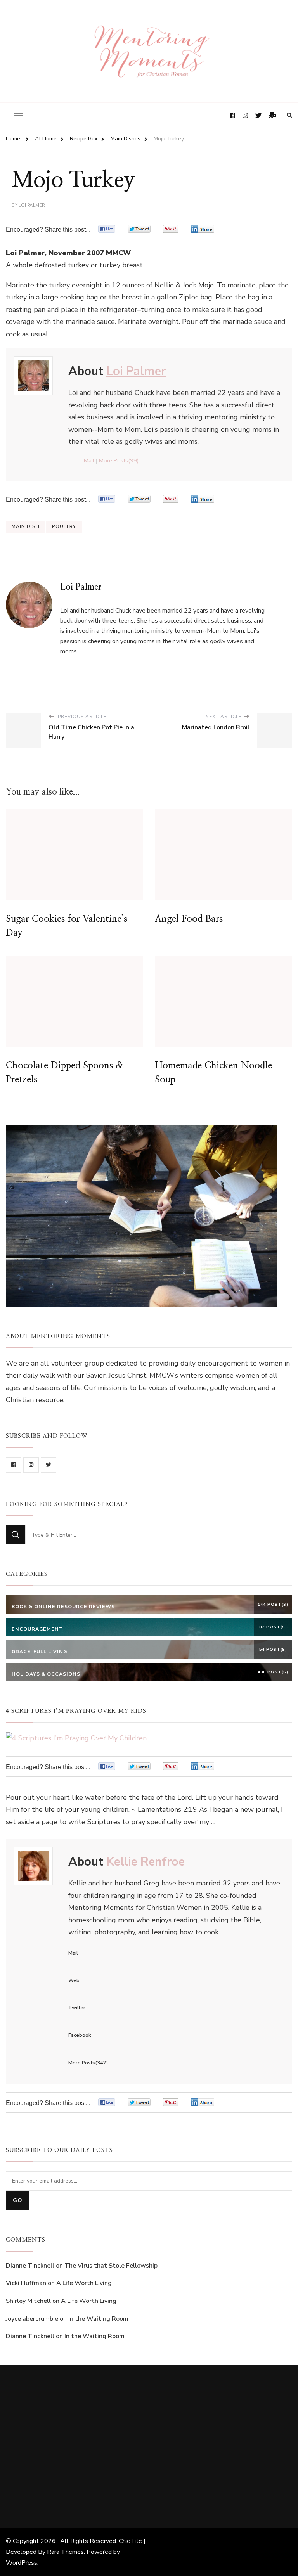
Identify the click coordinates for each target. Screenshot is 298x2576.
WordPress (22, 2563)
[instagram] (31, 1465)
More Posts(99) (119, 460)
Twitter (77, 2008)
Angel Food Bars (189, 919)
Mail (89, 460)
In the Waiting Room (98, 2319)
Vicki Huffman (26, 2283)
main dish (26, 526)
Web (74, 1980)
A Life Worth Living (84, 2283)
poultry (64, 526)
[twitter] (49, 1465)
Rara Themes (65, 2552)
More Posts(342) (88, 2063)
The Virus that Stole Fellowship (111, 2266)
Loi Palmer (32, 205)
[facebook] (14, 1465)
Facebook (80, 2035)
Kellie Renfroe (146, 1862)
